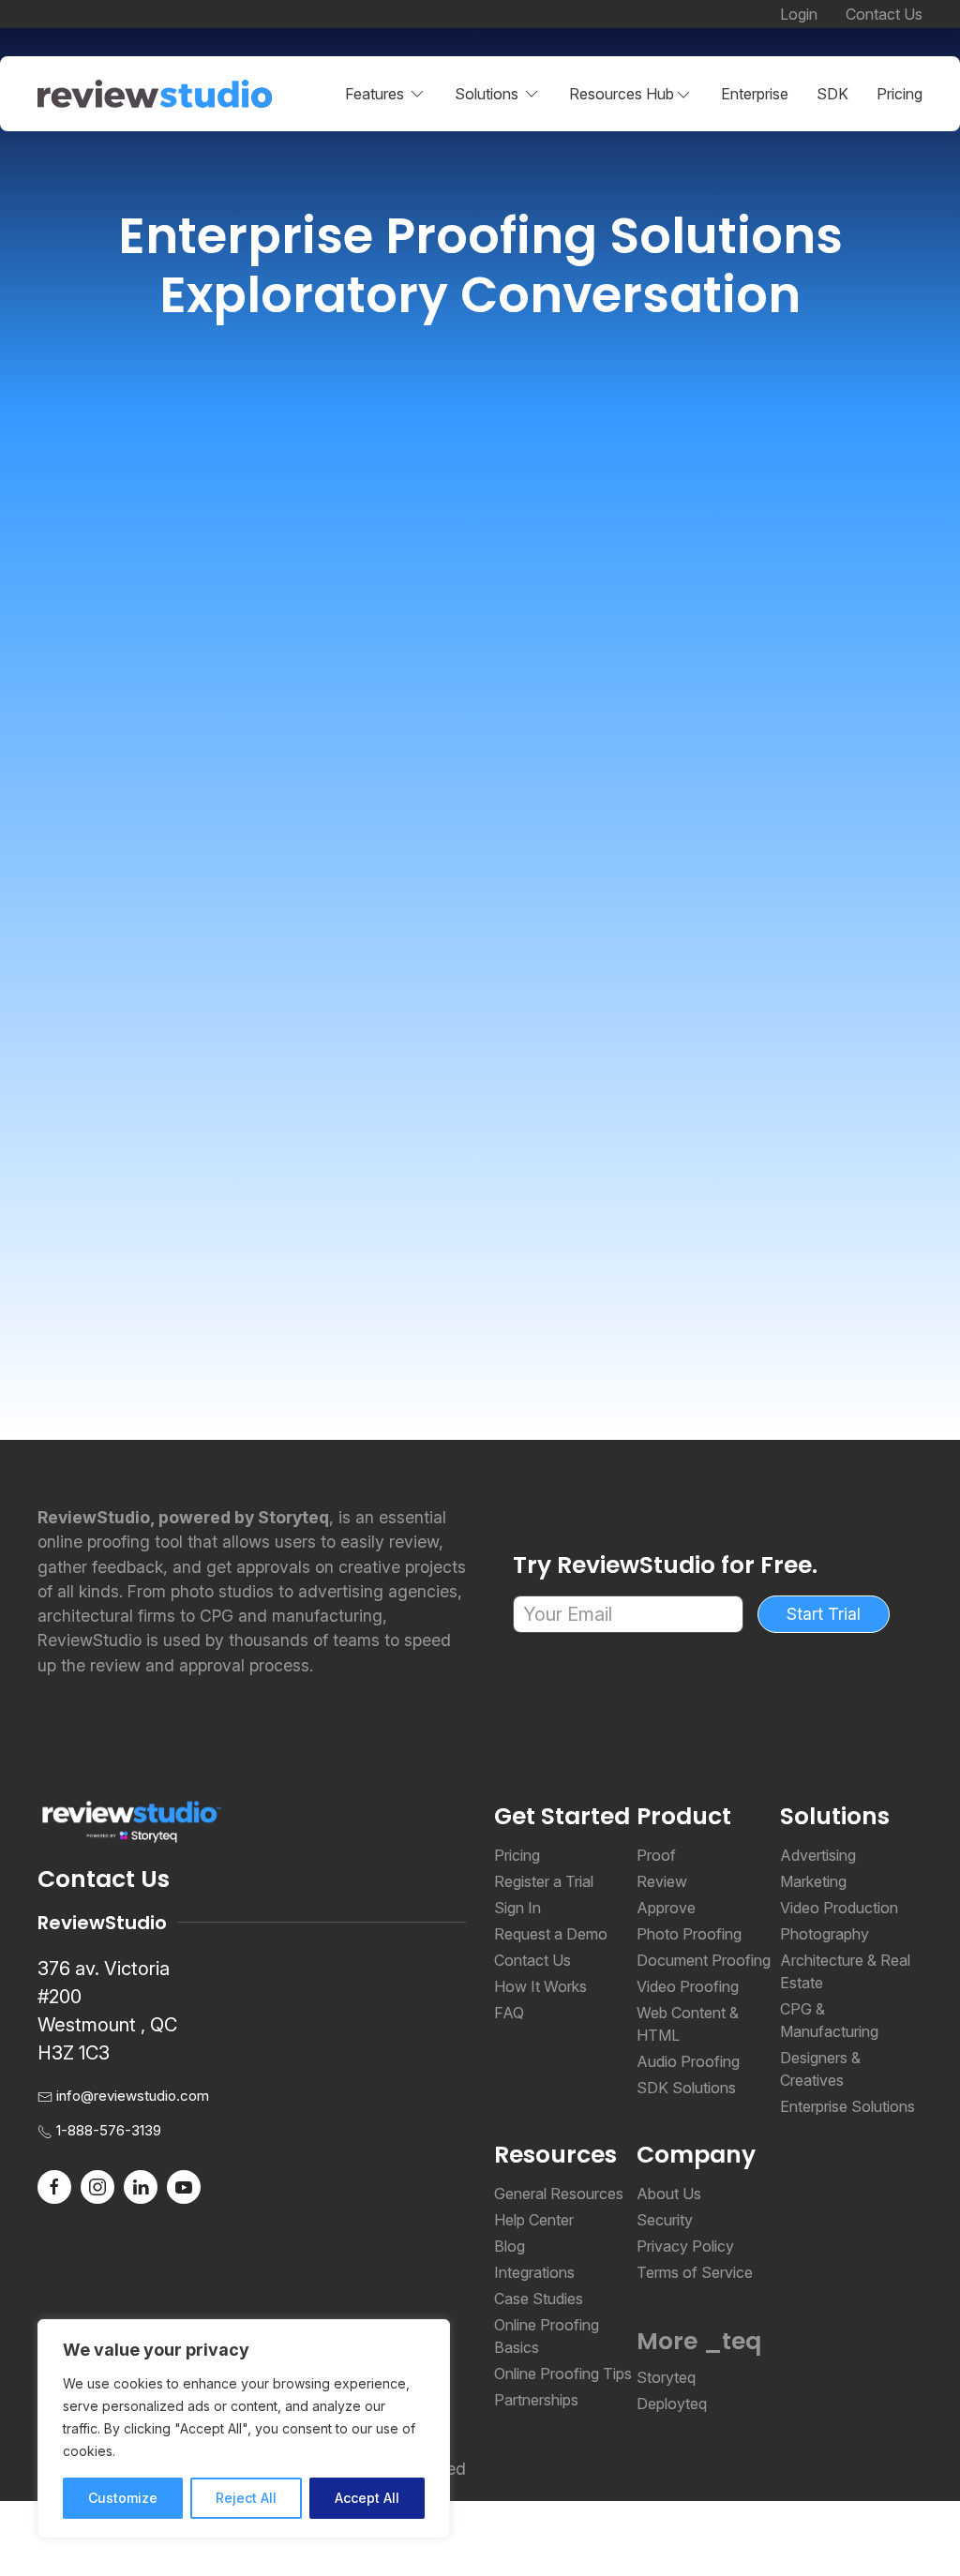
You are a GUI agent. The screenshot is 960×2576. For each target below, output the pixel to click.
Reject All (246, 2498)
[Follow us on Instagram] (97, 2185)
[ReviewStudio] (155, 94)
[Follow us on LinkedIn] (141, 2185)
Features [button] (375, 94)
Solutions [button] (487, 94)
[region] (244, 2429)
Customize (123, 2498)
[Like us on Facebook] (54, 2185)
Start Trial (824, 1614)
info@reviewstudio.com (133, 2096)
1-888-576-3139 (109, 2130)
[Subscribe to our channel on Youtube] (184, 2185)
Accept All (367, 2498)
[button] (631, 94)
